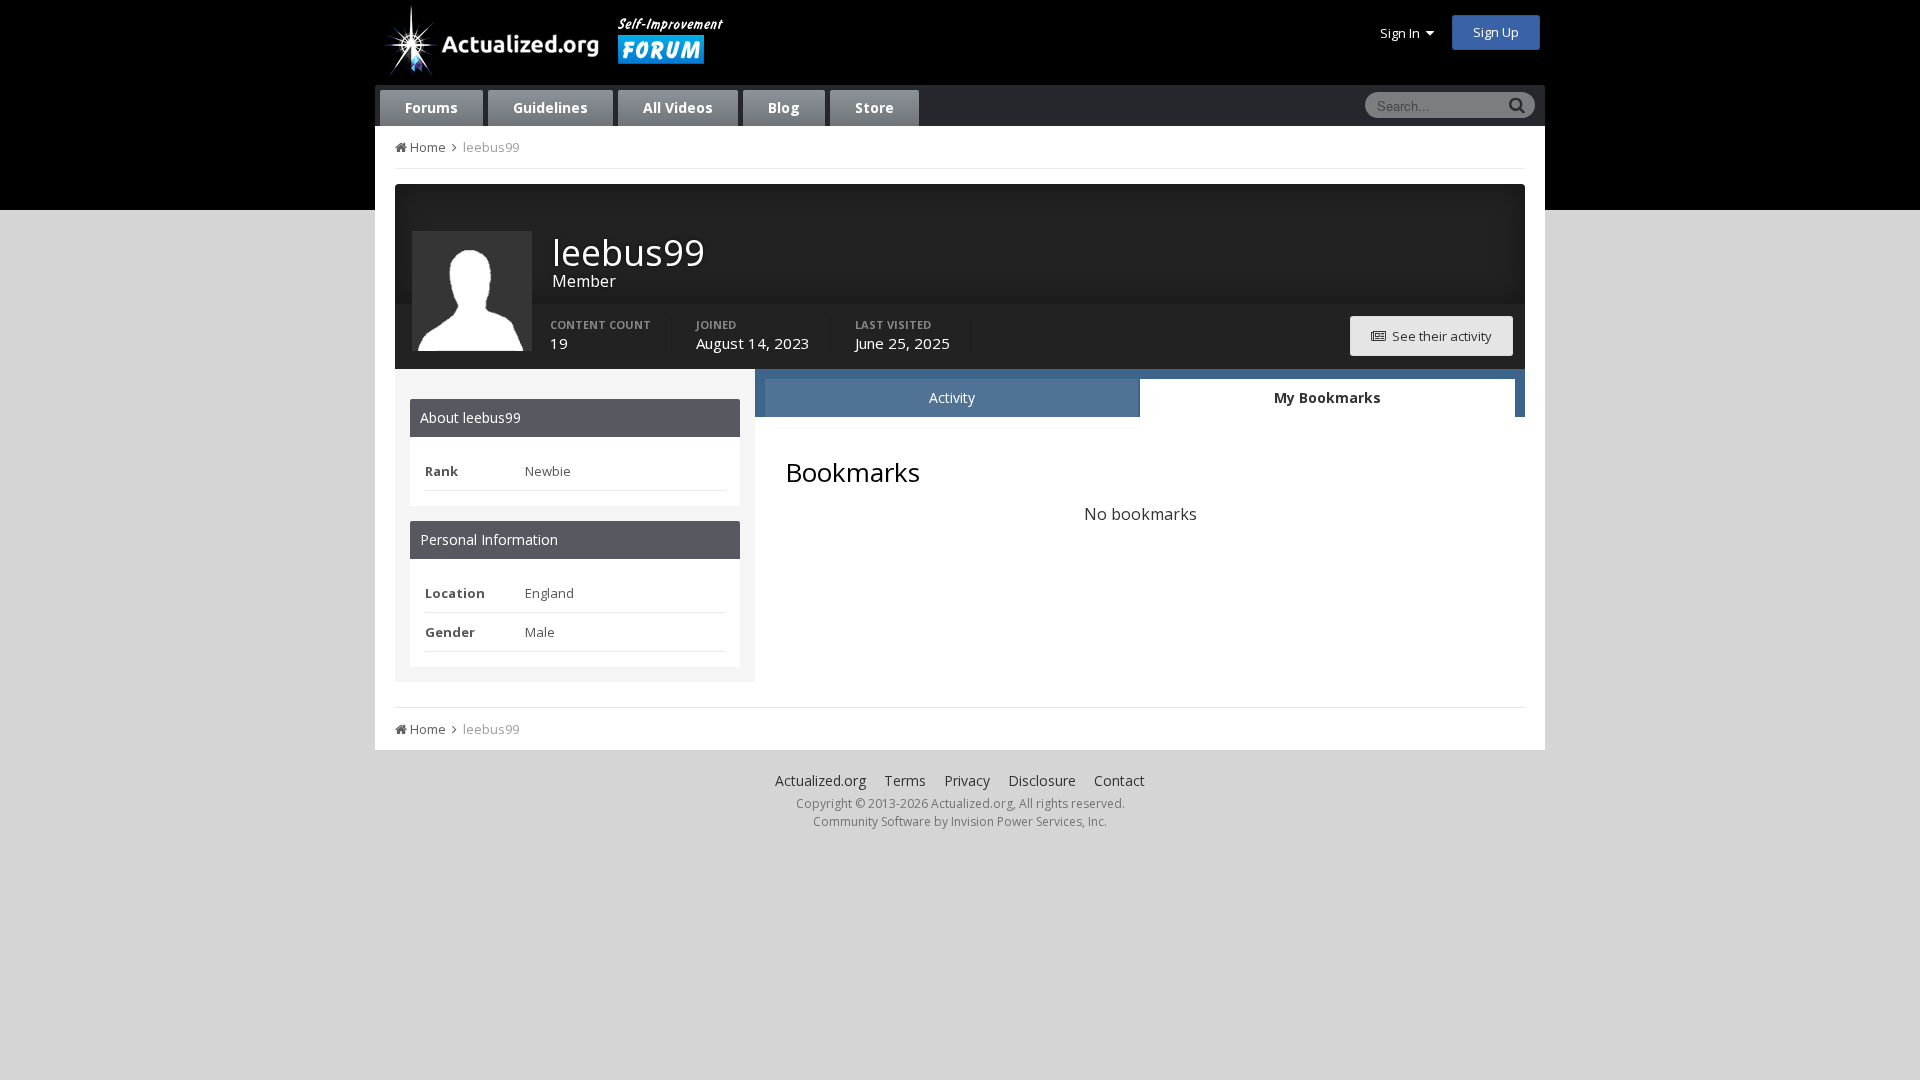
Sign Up (1496, 32)
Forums (431, 107)
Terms (905, 780)
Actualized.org (820, 780)
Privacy (967, 780)
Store (874, 107)
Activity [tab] (952, 397)
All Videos (678, 107)
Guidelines (550, 107)
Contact (1119, 780)
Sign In (1403, 33)
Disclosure (1042, 780)
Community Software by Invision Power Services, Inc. (960, 821)
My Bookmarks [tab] (1327, 397)
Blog (784, 107)
